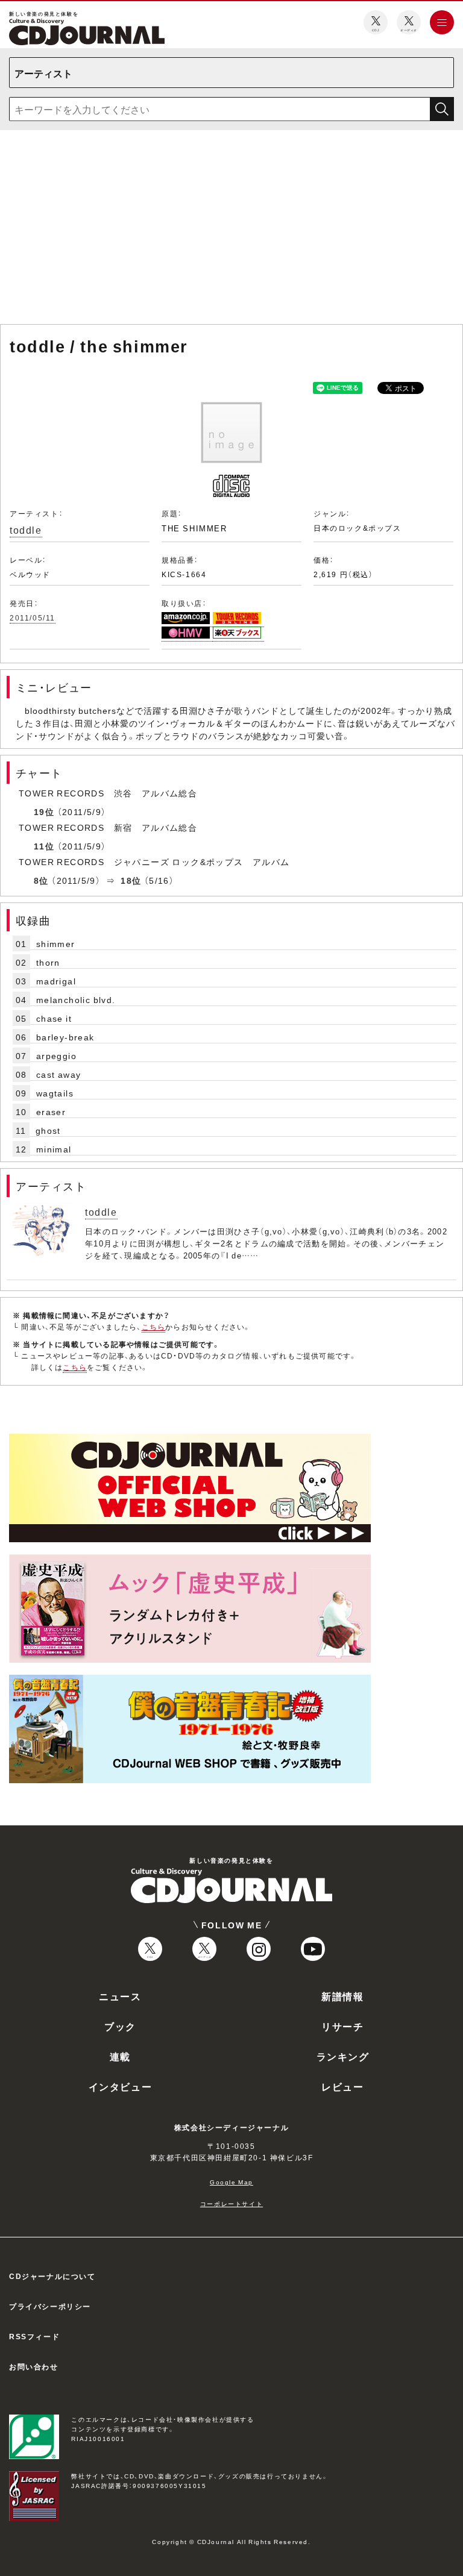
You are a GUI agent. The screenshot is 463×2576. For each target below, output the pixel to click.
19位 (44, 811)
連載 (120, 2056)
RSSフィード (34, 2336)
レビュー (342, 2086)
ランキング (343, 2056)
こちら (154, 1327)
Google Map (231, 2182)
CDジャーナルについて (52, 2276)
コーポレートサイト (231, 2203)
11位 (44, 846)
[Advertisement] (231, 230)
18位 (131, 880)
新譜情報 (342, 1996)
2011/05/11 (33, 617)
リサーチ (342, 2026)
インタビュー (121, 2086)
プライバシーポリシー (50, 2306)
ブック (120, 2026)
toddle (26, 530)
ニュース (120, 1996)
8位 (41, 880)
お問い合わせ (34, 2366)
